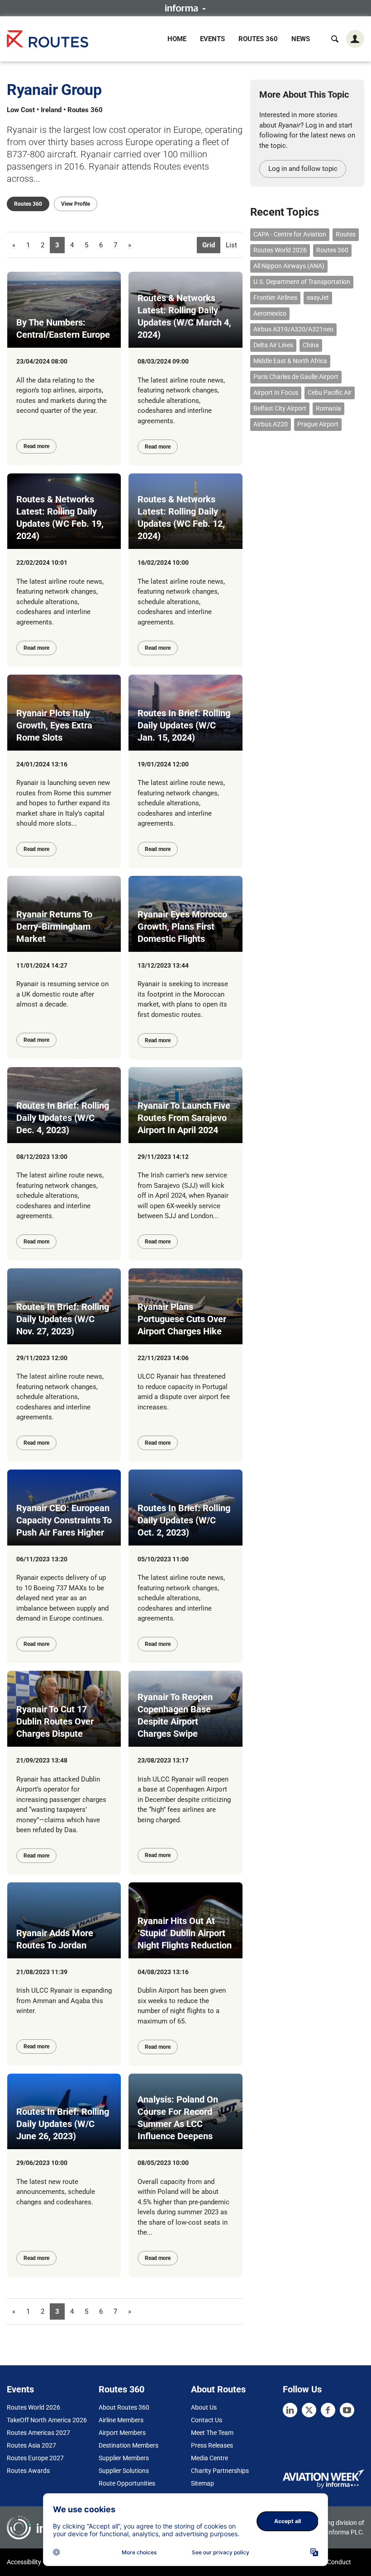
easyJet (318, 298)
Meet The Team (212, 2433)
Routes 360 (258, 39)
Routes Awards (28, 2471)
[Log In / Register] (355, 39)
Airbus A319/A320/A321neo (293, 329)
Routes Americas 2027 (38, 2433)
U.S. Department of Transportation (302, 282)
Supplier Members (124, 2458)
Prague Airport (318, 424)
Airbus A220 (271, 424)
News (301, 39)
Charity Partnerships (220, 2471)
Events (212, 39)
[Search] (335, 39)
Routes (346, 234)
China (311, 345)
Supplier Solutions (124, 2471)
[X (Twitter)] (309, 2410)
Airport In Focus (276, 392)
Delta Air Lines (273, 345)
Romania (328, 408)
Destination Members (128, 2445)
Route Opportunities (127, 2483)
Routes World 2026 (280, 250)
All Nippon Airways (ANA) (289, 266)
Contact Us (207, 2420)
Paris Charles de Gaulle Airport (296, 377)
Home (177, 39)
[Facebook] (328, 2410)
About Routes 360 (124, 2407)
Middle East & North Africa (290, 361)
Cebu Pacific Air (330, 392)
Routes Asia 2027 (31, 2445)
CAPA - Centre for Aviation (290, 234)
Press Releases (212, 2445)
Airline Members (121, 2420)
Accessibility (24, 2562)
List (231, 245)
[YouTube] (347, 2410)
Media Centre (209, 2458)
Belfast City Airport (280, 408)
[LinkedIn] (290, 2410)
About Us (204, 2407)
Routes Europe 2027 (35, 2458)
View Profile (76, 204)
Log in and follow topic (303, 169)
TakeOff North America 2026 (47, 2420)
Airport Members (122, 2433)
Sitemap (202, 2483)
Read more (36, 446)
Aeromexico (270, 313)
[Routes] (48, 39)
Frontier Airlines (275, 298)
